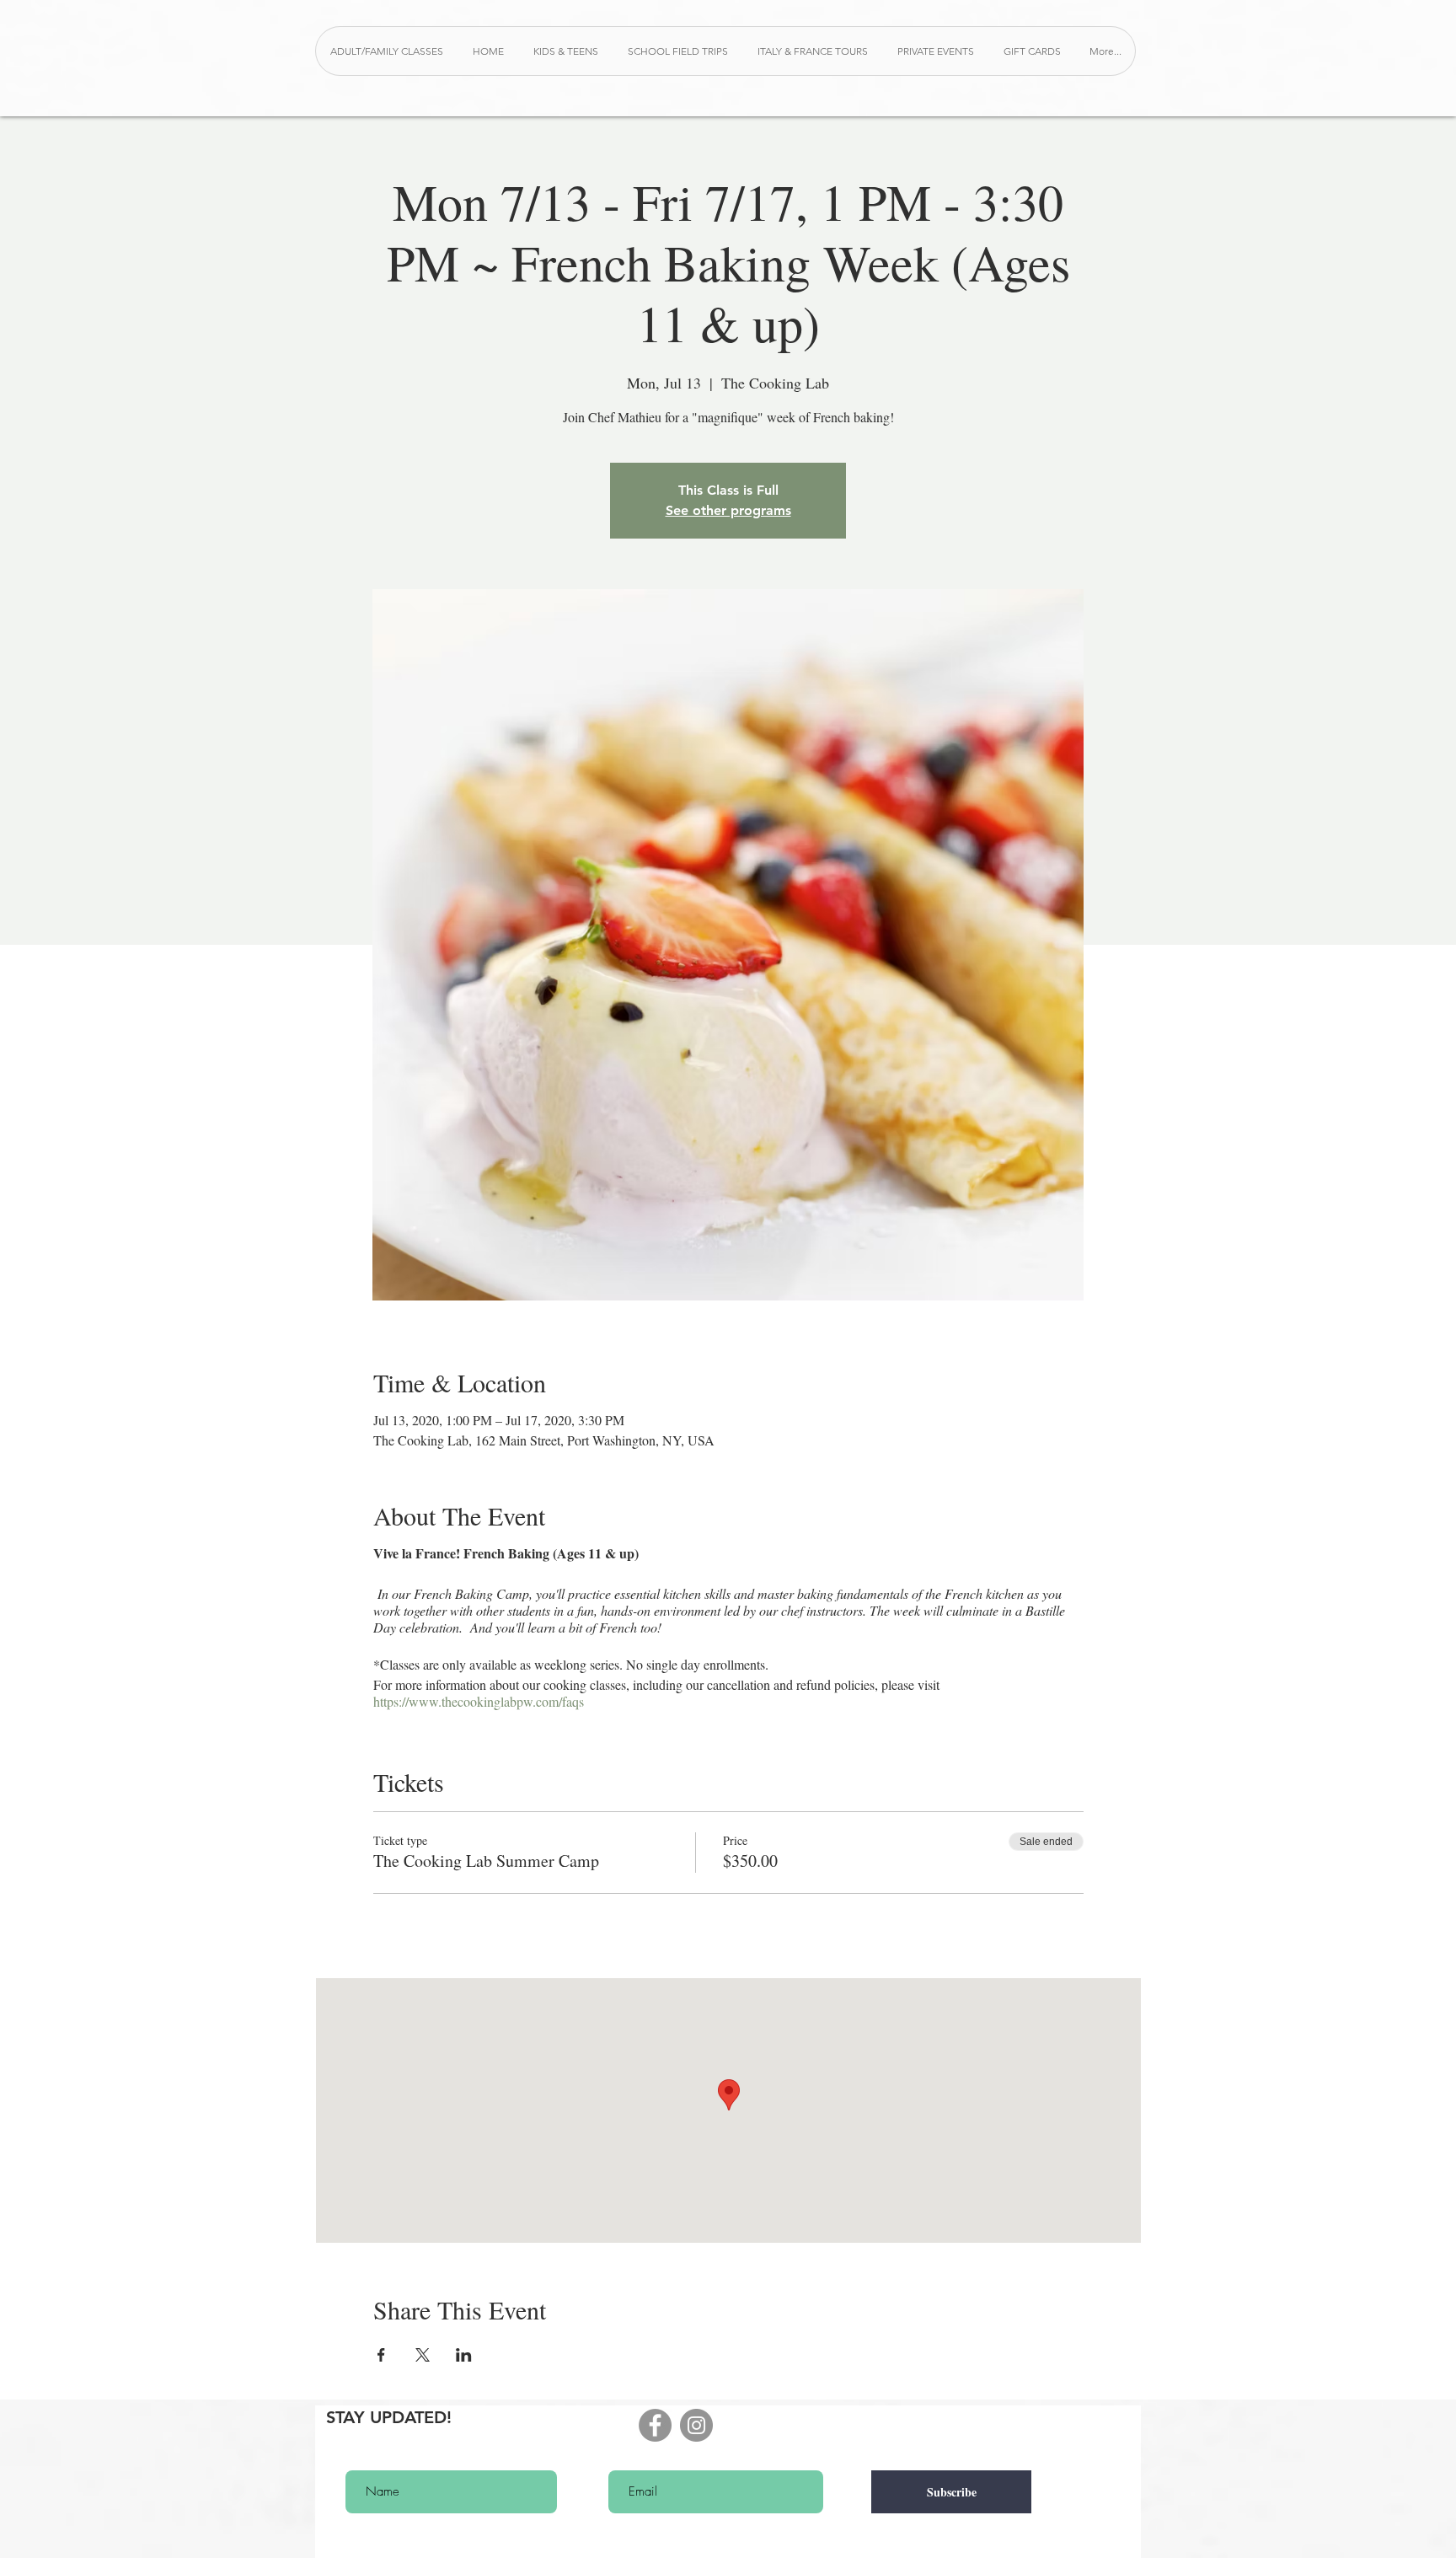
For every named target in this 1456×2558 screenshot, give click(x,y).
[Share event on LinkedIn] (464, 2355)
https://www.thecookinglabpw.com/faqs (479, 1701)
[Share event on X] (423, 2355)
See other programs (728, 510)
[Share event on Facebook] (381, 2355)
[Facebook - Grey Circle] (655, 2425)
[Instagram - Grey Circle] (696, 2425)
